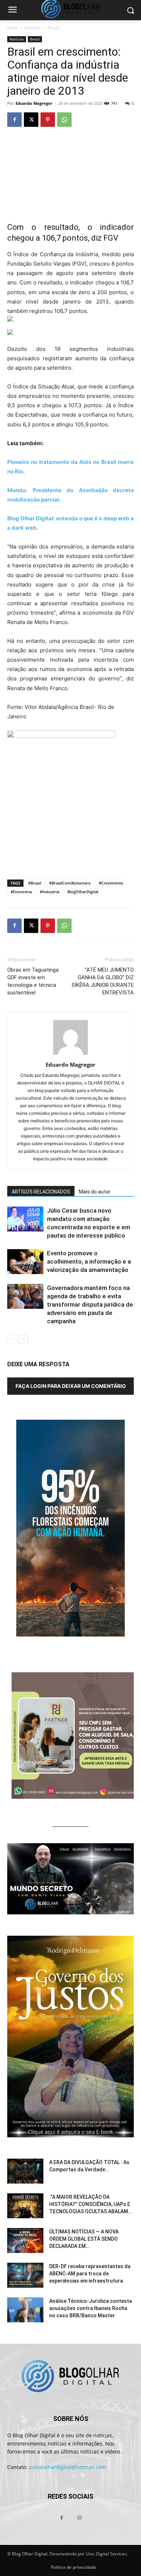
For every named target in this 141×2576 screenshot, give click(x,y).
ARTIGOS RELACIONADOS (41, 1192)
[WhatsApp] (64, 120)
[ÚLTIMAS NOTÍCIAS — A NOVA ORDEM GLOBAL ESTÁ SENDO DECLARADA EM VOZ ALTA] (25, 2240)
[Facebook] (14, 120)
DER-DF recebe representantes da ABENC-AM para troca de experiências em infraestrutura (90, 2274)
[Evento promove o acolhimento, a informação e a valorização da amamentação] (25, 1262)
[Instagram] (79, 2518)
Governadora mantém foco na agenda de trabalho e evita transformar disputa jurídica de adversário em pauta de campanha (90, 1304)
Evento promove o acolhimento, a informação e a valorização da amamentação (89, 1261)
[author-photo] (70, 1055)
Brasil (54, 28)
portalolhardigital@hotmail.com (67, 2467)
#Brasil (35, 883)
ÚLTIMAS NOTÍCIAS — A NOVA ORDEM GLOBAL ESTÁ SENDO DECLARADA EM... (84, 2239)
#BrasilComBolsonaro (70, 883)
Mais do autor (95, 1192)
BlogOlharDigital (83, 892)
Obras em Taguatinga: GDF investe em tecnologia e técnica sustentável (33, 981)
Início (12, 28)
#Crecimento (111, 883)
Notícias (33, 28)
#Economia (21, 892)
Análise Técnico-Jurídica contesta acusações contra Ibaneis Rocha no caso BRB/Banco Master (91, 2308)
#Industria (50, 892)
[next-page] (23, 1339)
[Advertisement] (70, 821)
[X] (31, 120)
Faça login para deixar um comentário (71, 1386)
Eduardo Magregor (34, 103)
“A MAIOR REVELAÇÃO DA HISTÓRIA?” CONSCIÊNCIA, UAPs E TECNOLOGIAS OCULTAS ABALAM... (91, 2204)
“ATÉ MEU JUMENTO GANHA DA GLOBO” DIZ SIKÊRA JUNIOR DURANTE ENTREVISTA (103, 981)
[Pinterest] (48, 120)
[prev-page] (12, 1339)
